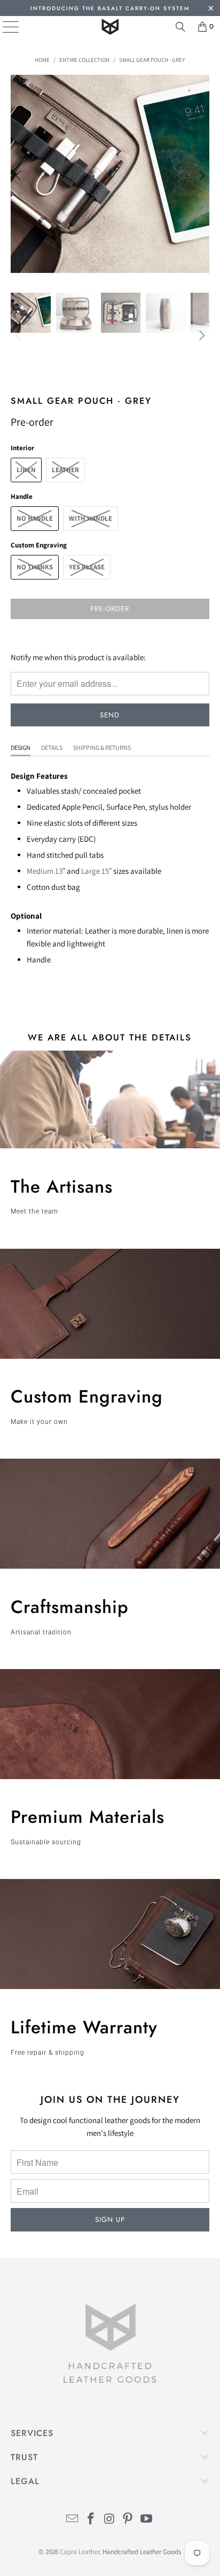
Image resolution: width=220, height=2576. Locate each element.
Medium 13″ (46, 871)
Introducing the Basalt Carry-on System (110, 8)
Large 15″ (96, 871)
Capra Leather (80, 2552)
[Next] (201, 176)
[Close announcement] (211, 9)
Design (21, 747)
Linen (26, 470)
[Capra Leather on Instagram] (109, 2520)
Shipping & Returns (102, 747)
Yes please (87, 567)
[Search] (180, 27)
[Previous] (19, 176)
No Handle (35, 518)
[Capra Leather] (110, 27)
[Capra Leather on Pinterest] (128, 2520)
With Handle (91, 518)
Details (52, 747)
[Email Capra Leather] (73, 2520)
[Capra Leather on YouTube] (147, 2520)
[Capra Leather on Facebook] (91, 2520)
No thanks (35, 567)
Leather (65, 470)
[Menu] (3, 27)
